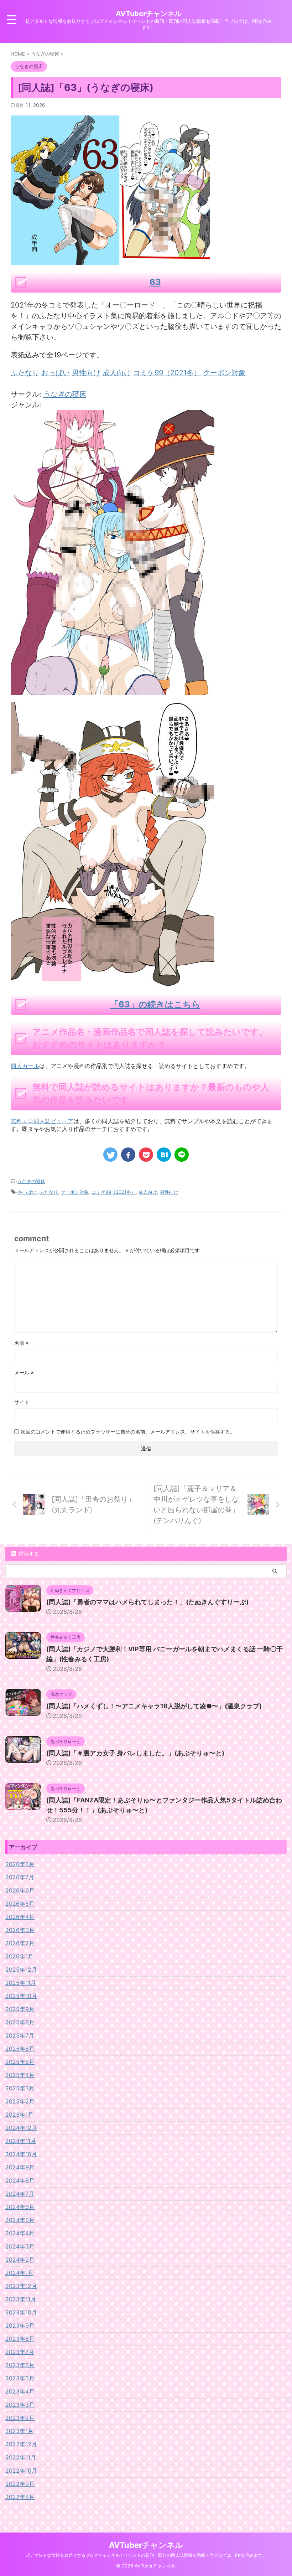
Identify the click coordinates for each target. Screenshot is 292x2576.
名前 (22, 1343)
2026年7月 (20, 1877)
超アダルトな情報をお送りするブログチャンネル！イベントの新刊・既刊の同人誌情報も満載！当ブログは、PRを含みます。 (146, 2555)
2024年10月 (21, 2154)
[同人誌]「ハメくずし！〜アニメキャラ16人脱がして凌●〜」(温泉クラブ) (154, 1706)
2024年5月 (20, 2220)
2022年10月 (21, 2471)
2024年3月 (20, 2246)
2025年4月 (20, 2075)
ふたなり (49, 1192)
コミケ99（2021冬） (114, 1192)
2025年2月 (20, 2101)
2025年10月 (21, 1996)
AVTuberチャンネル (149, 14)
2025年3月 (20, 2088)
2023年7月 (20, 2352)
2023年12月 (21, 2286)
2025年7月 (20, 2035)
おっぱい (27, 1192)
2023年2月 (20, 2418)
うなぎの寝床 (65, 394)
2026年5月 (20, 1904)
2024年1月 (19, 2273)
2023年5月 (20, 2378)
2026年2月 (20, 1943)
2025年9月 (20, 2009)
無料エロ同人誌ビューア (42, 1121)
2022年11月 (21, 2457)
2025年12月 (21, 1970)
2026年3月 (20, 1930)
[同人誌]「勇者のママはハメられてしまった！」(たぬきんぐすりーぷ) (147, 1602)
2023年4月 (20, 2391)
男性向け (169, 1192)
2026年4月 (20, 1917)
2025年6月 (20, 2049)
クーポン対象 (75, 1192)
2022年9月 (20, 2484)
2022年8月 (20, 2497)
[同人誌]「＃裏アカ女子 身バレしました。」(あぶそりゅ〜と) (135, 1753)
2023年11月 (21, 2299)
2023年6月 (20, 2365)
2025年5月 (20, 2062)
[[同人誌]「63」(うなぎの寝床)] (164, 1155)
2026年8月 (20, 1864)
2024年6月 (20, 2207)
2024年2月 (20, 2260)
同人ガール (25, 1066)
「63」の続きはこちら (155, 1004)
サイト (22, 1402)
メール (24, 1372)
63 (155, 282)
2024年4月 (20, 2233)
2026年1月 (19, 1956)
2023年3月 (20, 2405)
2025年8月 (20, 2022)
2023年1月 (19, 2431)
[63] (113, 690)
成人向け (148, 1192)
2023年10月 (21, 2312)
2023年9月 (20, 2325)
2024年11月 (21, 2141)
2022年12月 (21, 2444)
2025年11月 (21, 1983)
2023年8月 (20, 2339)
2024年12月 (21, 2128)
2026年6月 (20, 1890)
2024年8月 (20, 2180)
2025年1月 (19, 2115)
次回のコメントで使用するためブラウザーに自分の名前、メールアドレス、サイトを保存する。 (128, 1432)
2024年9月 (20, 2167)
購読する (28, 1553)
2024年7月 (20, 2194)
